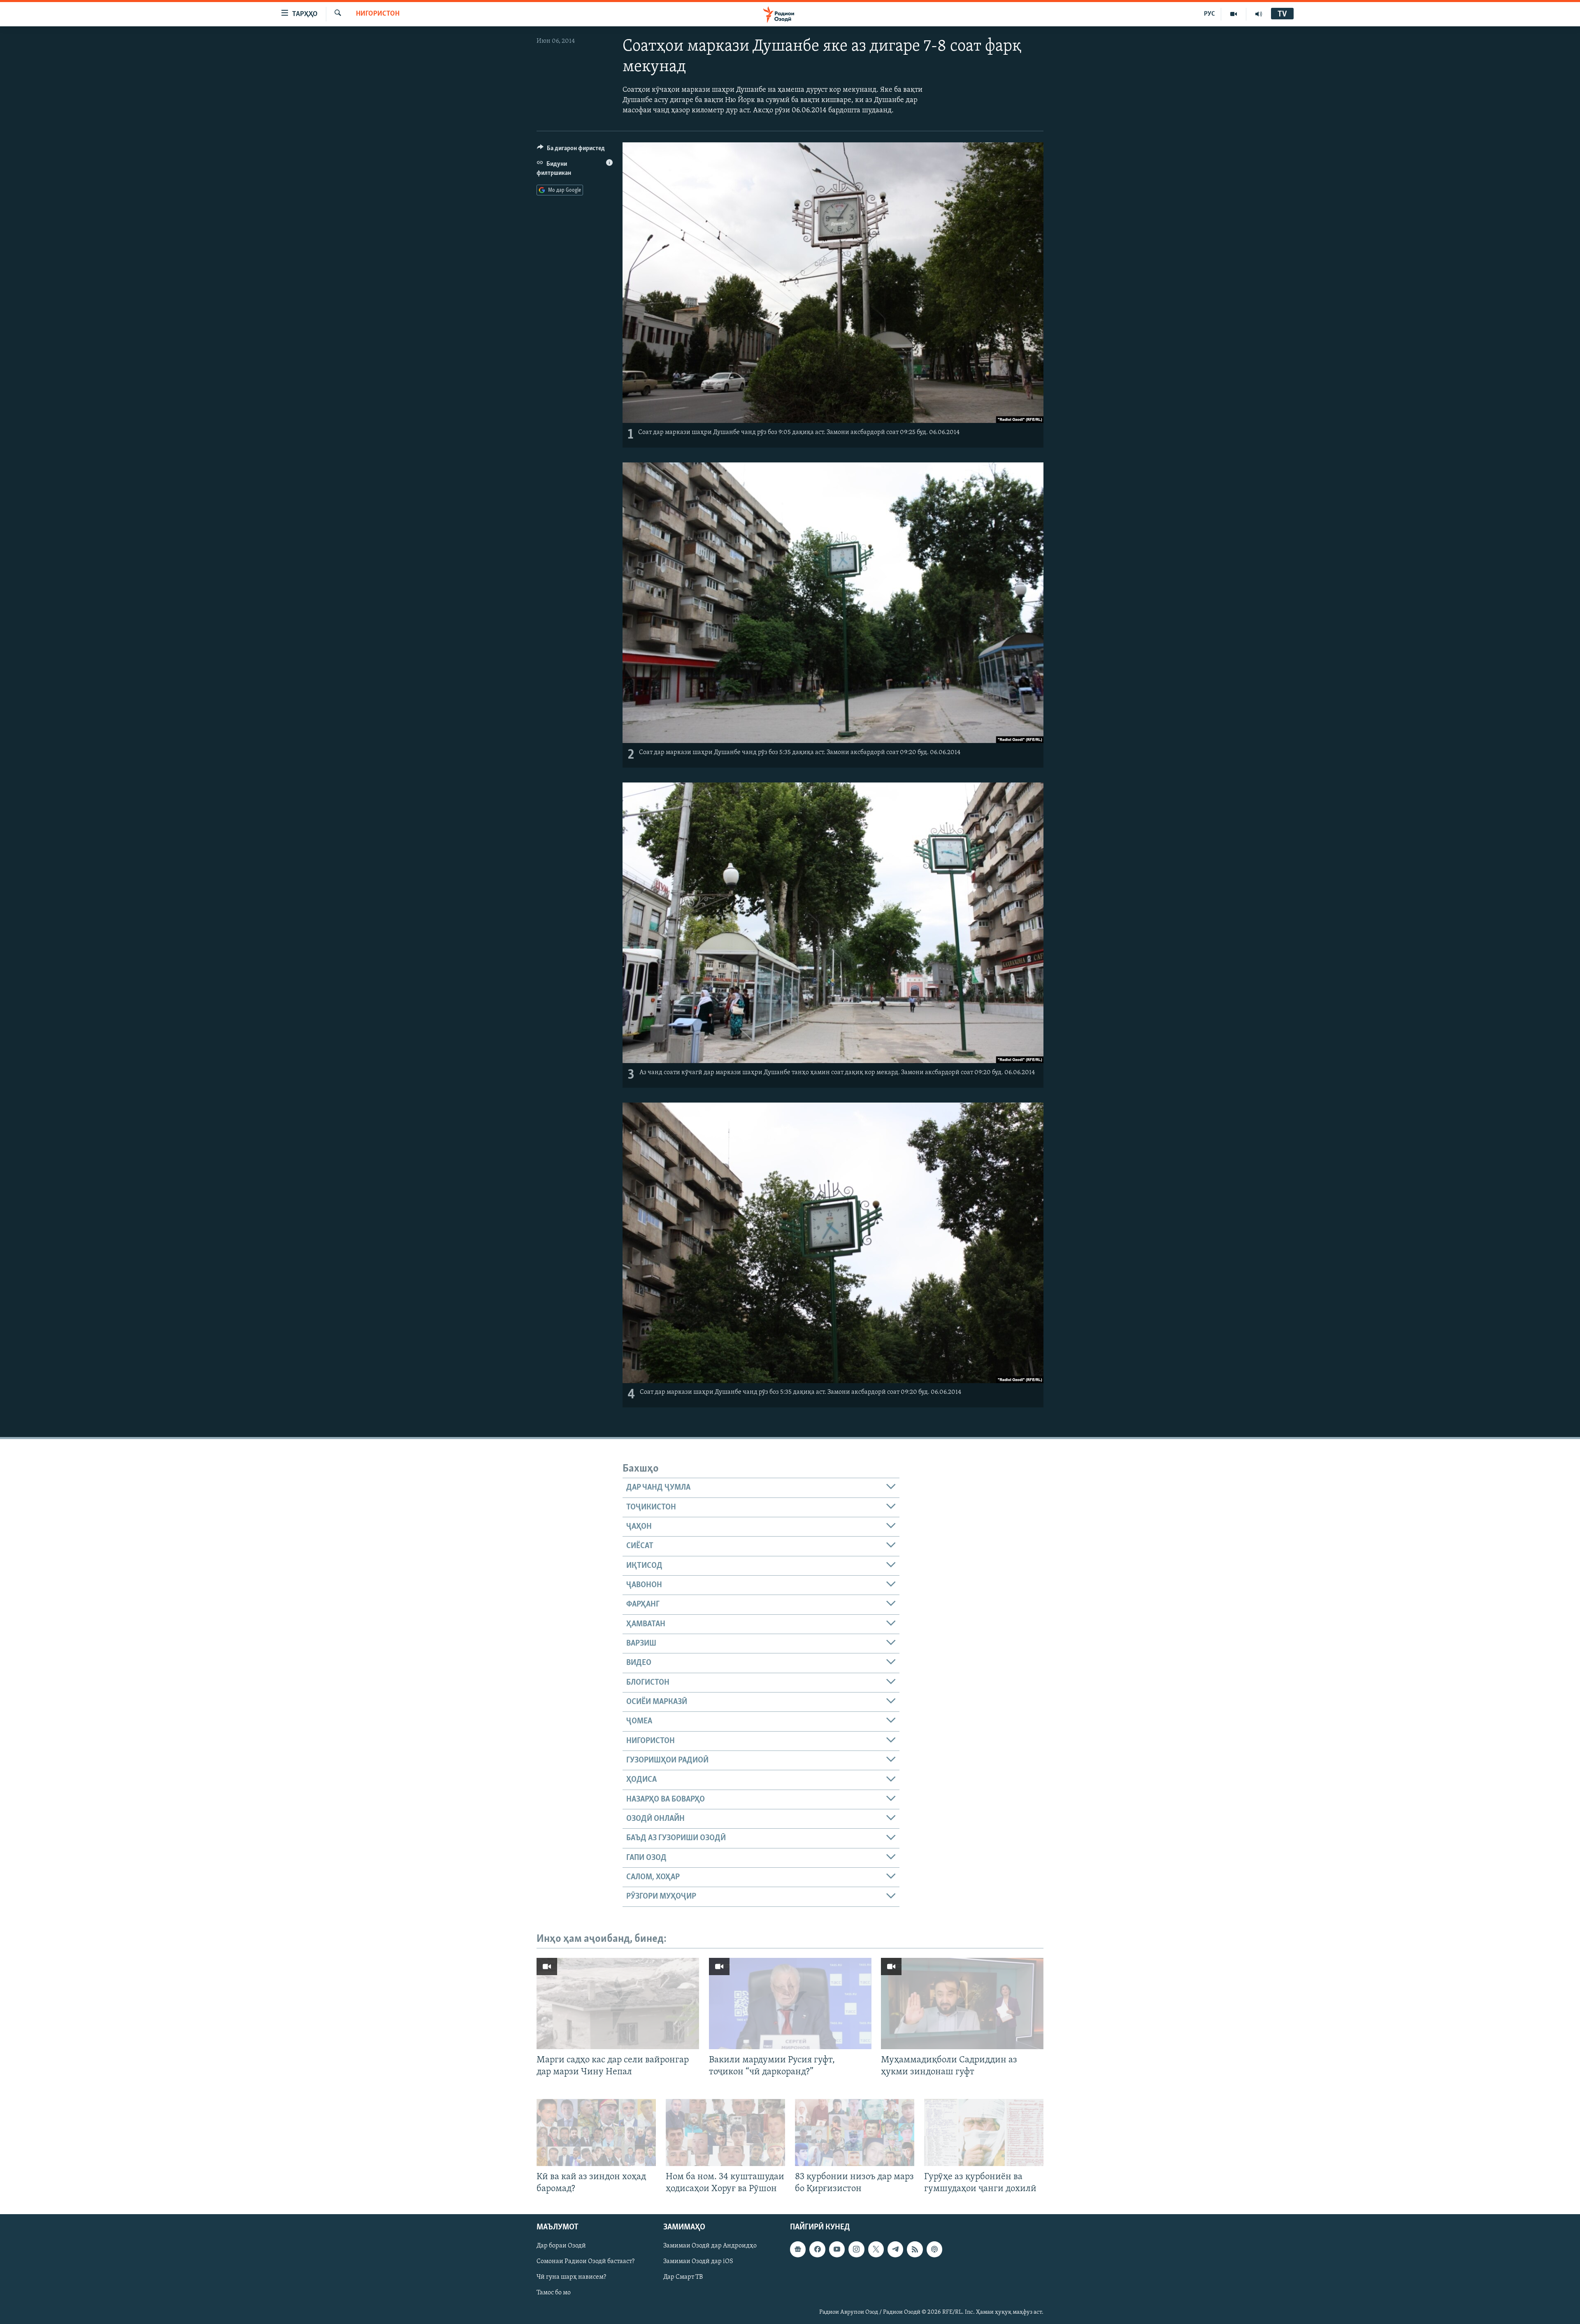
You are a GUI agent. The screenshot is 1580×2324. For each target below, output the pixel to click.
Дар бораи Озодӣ (561, 2246)
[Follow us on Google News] (798, 2250)
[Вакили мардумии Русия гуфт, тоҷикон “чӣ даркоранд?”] (790, 2004)
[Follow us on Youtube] (837, 2250)
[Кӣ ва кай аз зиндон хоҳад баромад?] (596, 2132)
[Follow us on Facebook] (817, 2250)
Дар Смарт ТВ (683, 2278)
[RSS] (915, 2250)
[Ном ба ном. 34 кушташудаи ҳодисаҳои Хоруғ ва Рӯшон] (725, 2132)
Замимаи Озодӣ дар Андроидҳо (710, 2246)
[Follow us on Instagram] (856, 2250)
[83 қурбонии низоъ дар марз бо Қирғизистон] (855, 2132)
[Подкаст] (934, 2250)
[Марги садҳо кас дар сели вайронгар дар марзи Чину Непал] (618, 2004)
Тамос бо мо (554, 2293)
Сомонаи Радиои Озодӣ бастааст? (586, 2262)
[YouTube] (1234, 14)
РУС (1209, 14)
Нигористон (378, 14)
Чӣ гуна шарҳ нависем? (571, 2278)
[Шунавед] (1259, 14)
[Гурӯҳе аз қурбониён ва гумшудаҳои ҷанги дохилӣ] (984, 2132)
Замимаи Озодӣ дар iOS (698, 2262)
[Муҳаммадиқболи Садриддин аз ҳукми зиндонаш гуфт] (962, 2004)
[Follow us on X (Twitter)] (876, 2250)
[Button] (571, 150)
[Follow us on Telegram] (895, 2250)
